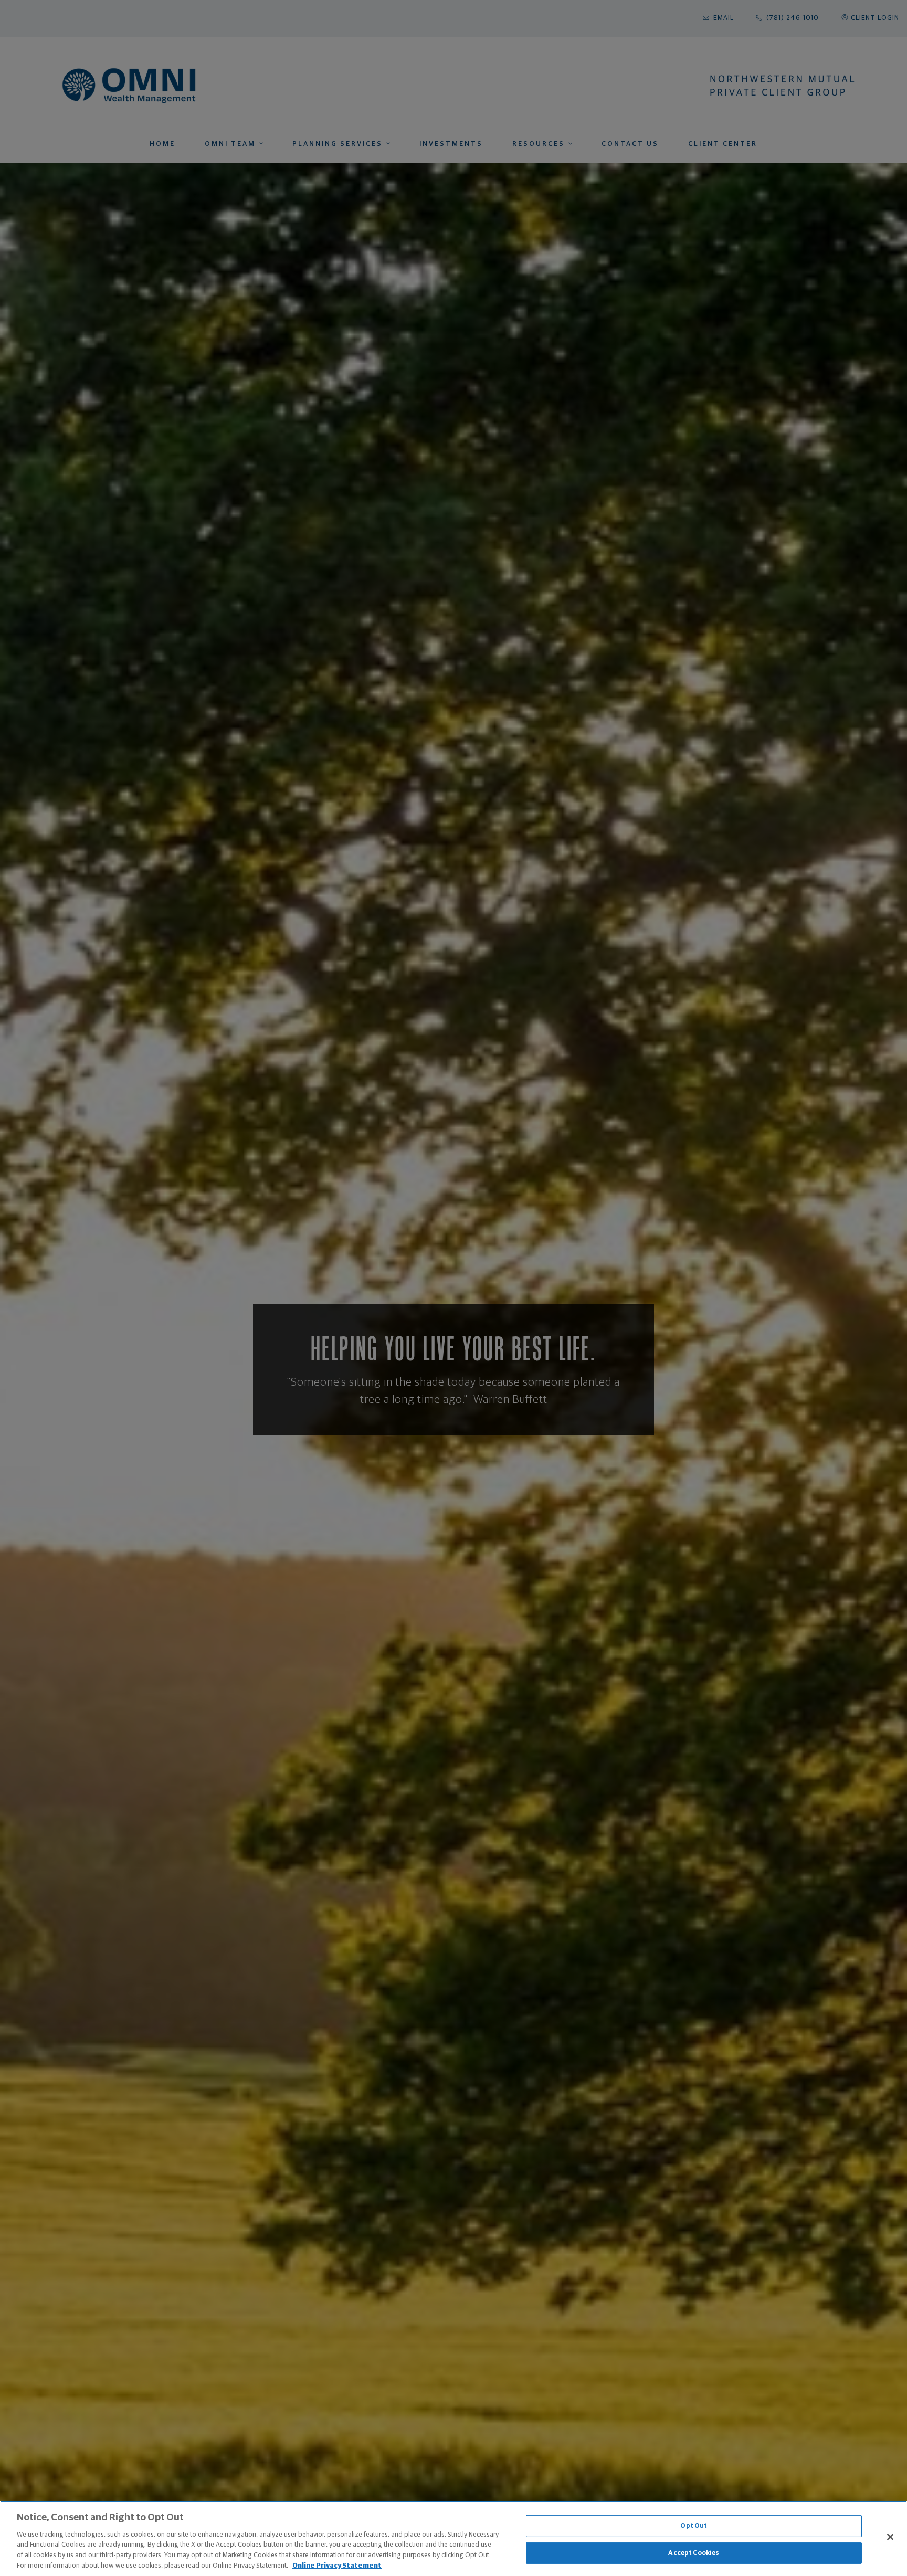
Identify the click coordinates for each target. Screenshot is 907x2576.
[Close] (890, 2537)
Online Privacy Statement (337, 2565)
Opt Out (694, 2526)
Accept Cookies (694, 2553)
